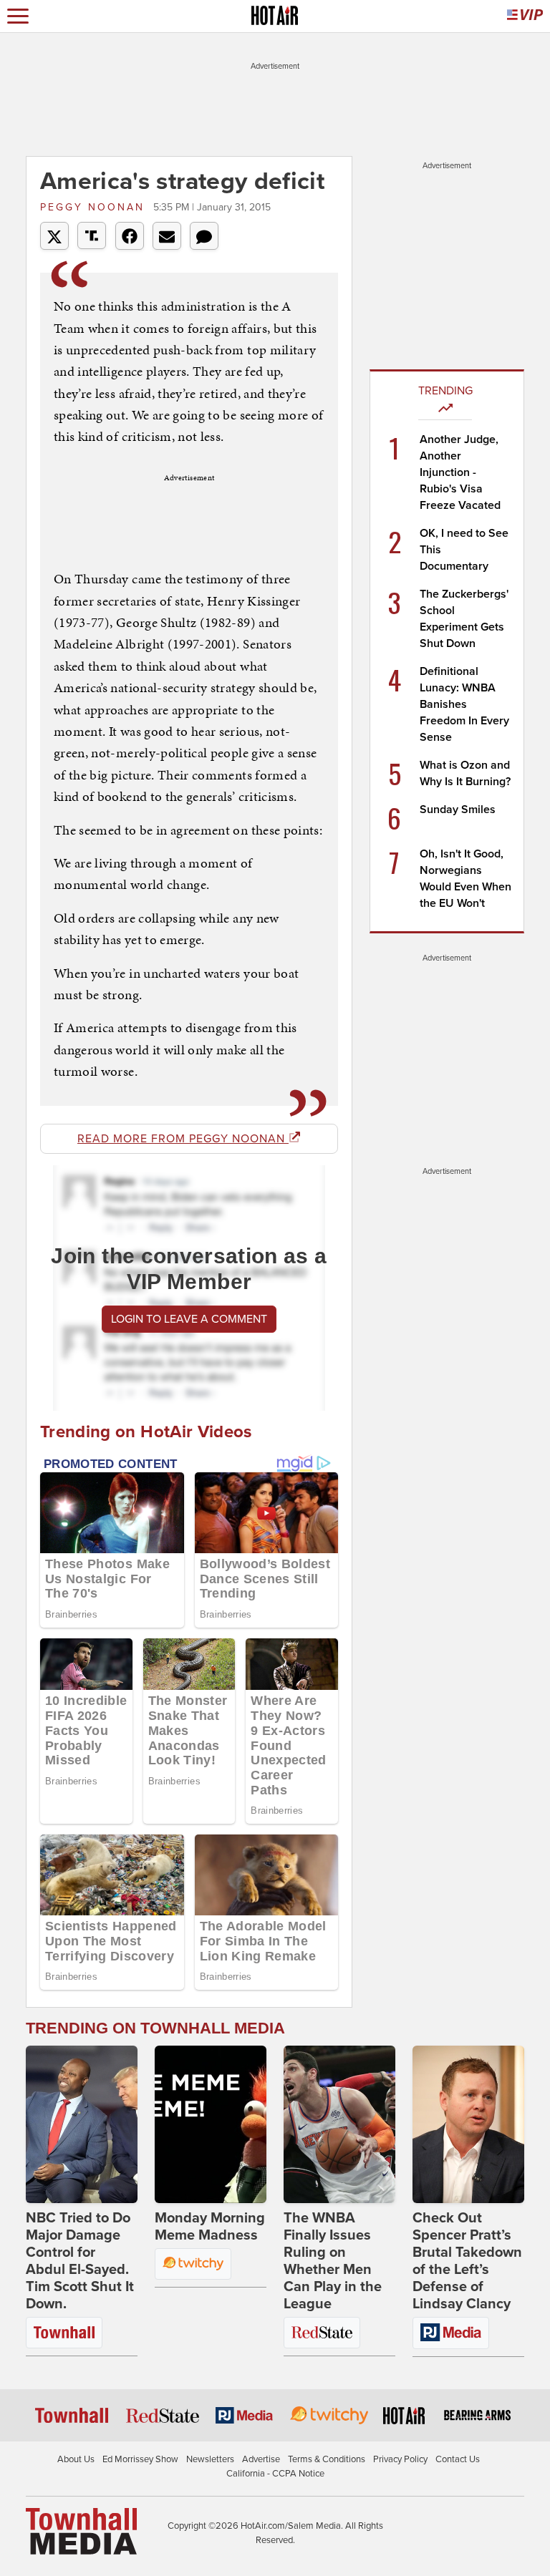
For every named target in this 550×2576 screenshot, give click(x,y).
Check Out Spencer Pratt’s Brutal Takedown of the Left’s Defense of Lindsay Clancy (467, 2261)
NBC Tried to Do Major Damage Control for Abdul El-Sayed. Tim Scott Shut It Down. (80, 2261)
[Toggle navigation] (18, 16)
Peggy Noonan (95, 207)
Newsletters (210, 2459)
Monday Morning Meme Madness (210, 2227)
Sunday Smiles (458, 810)
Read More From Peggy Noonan (183, 1139)
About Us (76, 2459)
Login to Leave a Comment (189, 1319)
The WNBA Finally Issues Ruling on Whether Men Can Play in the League (333, 2261)
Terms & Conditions (327, 2459)
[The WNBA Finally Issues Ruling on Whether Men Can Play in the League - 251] (339, 2124)
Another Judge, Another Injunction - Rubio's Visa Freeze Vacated (460, 472)
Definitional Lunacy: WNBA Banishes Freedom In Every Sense (464, 704)
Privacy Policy (400, 2459)
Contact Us (458, 2459)
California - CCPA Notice (275, 2474)
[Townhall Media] (81, 2531)
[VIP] (525, 16)
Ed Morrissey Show (140, 2459)
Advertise (261, 2459)
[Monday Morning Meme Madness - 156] (211, 2124)
